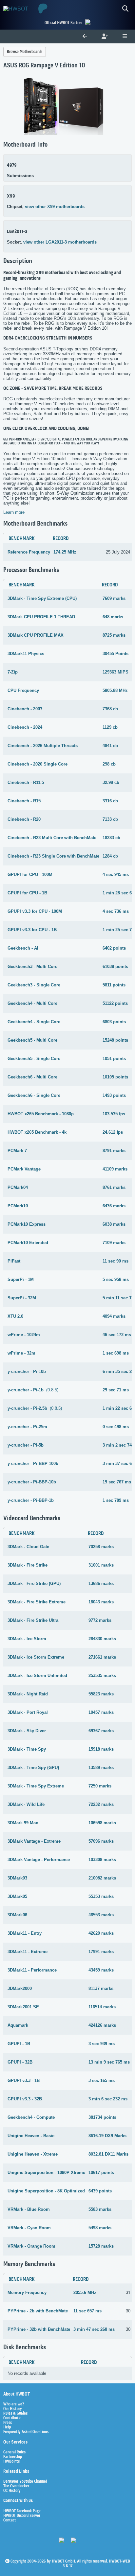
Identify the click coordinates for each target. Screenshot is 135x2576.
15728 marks (101, 2246)
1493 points (114, 1095)
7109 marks (114, 1243)
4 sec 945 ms (116, 874)
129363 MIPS (116, 672)
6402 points (114, 948)
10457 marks (101, 1712)
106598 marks (102, 1823)
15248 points (115, 1040)
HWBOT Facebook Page (22, 2511)
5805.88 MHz (115, 690)
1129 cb (110, 727)
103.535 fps (114, 1114)
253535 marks (102, 1676)
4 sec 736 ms (116, 911)
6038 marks (114, 1224)
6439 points (100, 2191)
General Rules (14, 2452)
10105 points (115, 1077)
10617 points (101, 2173)
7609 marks (114, 598)
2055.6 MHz (85, 2292)
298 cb (109, 764)
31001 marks (101, 1565)
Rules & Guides (15, 2414)
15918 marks (101, 1749)
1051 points (114, 1059)
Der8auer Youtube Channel (25, 2482)
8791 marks (114, 1151)
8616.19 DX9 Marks (107, 2136)
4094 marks (114, 1316)
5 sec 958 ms (116, 1279)
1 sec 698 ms (116, 1353)
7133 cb (110, 819)
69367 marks (101, 1731)
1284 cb (110, 856)
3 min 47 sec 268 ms (94, 2329)
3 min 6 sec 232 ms (108, 2099)
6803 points (114, 1022)
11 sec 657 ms (87, 2311)
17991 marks (101, 1952)
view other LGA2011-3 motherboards (60, 242)
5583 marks (100, 2209)
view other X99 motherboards (55, 207)
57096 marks (101, 1841)
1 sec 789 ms (116, 1500)
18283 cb (111, 838)
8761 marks (114, 1187)
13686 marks (101, 1583)
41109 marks (115, 1169)
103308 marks (102, 1860)
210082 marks (102, 1878)
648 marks (113, 617)
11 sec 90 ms (116, 1261)
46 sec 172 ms (117, 1335)
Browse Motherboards (25, 52)
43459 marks (101, 1970)
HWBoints (11, 2462)
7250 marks (100, 1786)
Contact (10, 2520)
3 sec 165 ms (102, 2080)
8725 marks (114, 635)
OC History (12, 2491)
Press (8, 2423)
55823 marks (101, 1694)
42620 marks (101, 1933)
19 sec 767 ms (117, 1482)
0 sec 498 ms (116, 1427)
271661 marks (102, 1657)
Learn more (14, 512)
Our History (13, 2409)
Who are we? (14, 2404)
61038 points (115, 967)
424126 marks (102, 2025)
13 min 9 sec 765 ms (109, 2062)
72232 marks (101, 1804)
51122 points (115, 1003)
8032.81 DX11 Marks (108, 2154)
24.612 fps (113, 1132)
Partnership (13, 2457)
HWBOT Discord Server (22, 2516)
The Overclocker (16, 2486)
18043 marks (101, 1602)
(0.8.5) (33, 1390)
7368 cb (110, 709)
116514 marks (102, 2007)
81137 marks (101, 1988)
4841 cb (110, 746)
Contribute (12, 2418)
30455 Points (116, 654)
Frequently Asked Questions (26, 2432)
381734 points (102, 2117)
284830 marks (102, 1639)
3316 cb (110, 801)
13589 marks (101, 1768)
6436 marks (114, 1206)
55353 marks (101, 1896)
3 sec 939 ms (102, 2044)
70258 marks (101, 1547)
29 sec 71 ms (116, 1390)
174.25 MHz (65, 552)
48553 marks (101, 1915)
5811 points (114, 985)
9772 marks (100, 1620)
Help (7, 2427)
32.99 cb (111, 782)
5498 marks (100, 2228)
